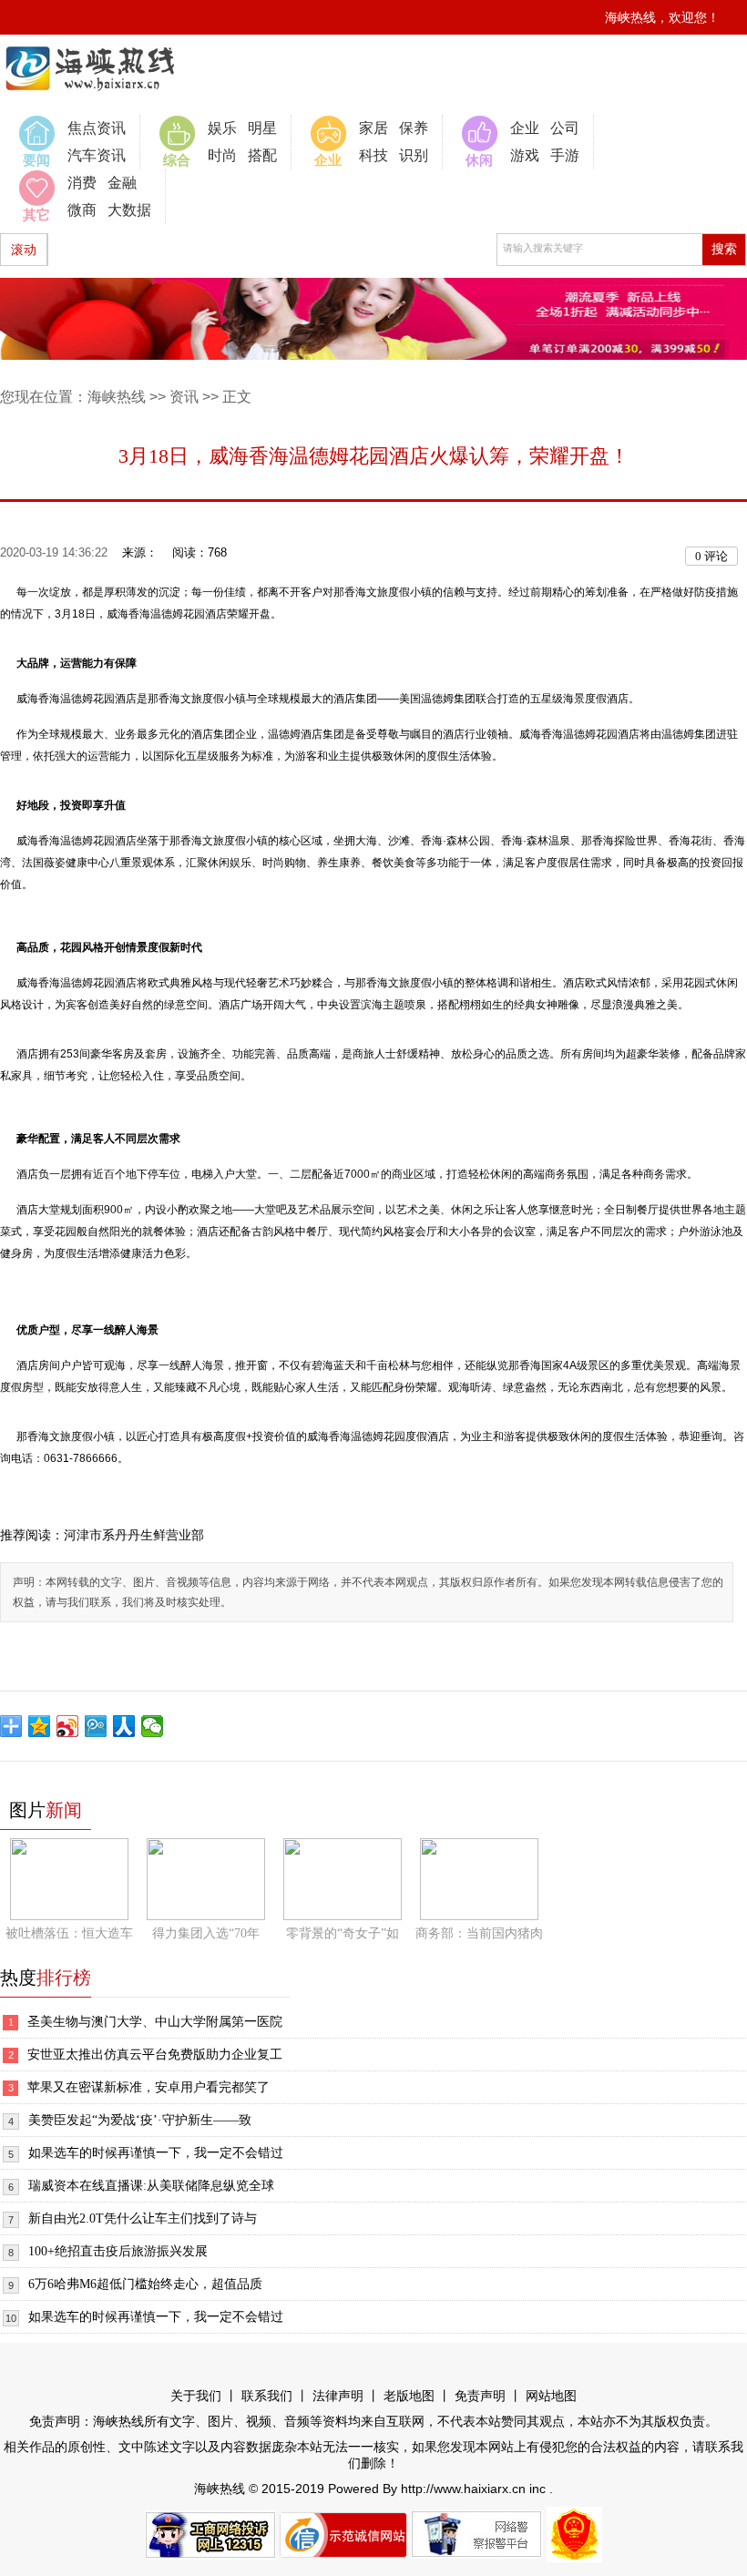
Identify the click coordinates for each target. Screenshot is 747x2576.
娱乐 (222, 128)
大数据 (129, 210)
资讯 (184, 397)
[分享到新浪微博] (68, 1726)
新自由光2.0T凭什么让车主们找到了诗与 (143, 2218)
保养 (414, 128)
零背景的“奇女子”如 (343, 1933)
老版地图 (409, 2396)
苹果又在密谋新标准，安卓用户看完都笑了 (148, 2087)
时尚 (222, 155)
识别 (414, 155)
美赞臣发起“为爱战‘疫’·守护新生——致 (140, 2120)
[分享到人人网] (124, 1726)
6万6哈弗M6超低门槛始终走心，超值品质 (145, 2284)
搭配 (262, 155)
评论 (711, 556)
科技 (373, 155)
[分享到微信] (153, 1726)
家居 (373, 128)
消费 (82, 183)
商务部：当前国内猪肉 (479, 1933)
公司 (565, 128)
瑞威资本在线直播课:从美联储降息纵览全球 (151, 2186)
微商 (82, 210)
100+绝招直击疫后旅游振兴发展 (118, 2251)
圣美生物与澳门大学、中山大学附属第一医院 (155, 2022)
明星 (262, 128)
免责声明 (480, 2396)
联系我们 (267, 2396)
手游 (565, 155)
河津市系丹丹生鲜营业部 (134, 1535)
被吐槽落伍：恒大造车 (69, 1933)
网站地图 (551, 2396)
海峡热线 (117, 397)
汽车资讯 (97, 155)
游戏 (525, 155)
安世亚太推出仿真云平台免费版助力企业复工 (155, 2055)
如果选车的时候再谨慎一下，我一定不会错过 (156, 2153)
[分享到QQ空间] (40, 1726)
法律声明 (338, 2396)
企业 (525, 128)
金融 (122, 183)
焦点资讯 (97, 128)
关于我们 (196, 2396)
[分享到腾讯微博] (96, 1726)
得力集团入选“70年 (206, 1933)
